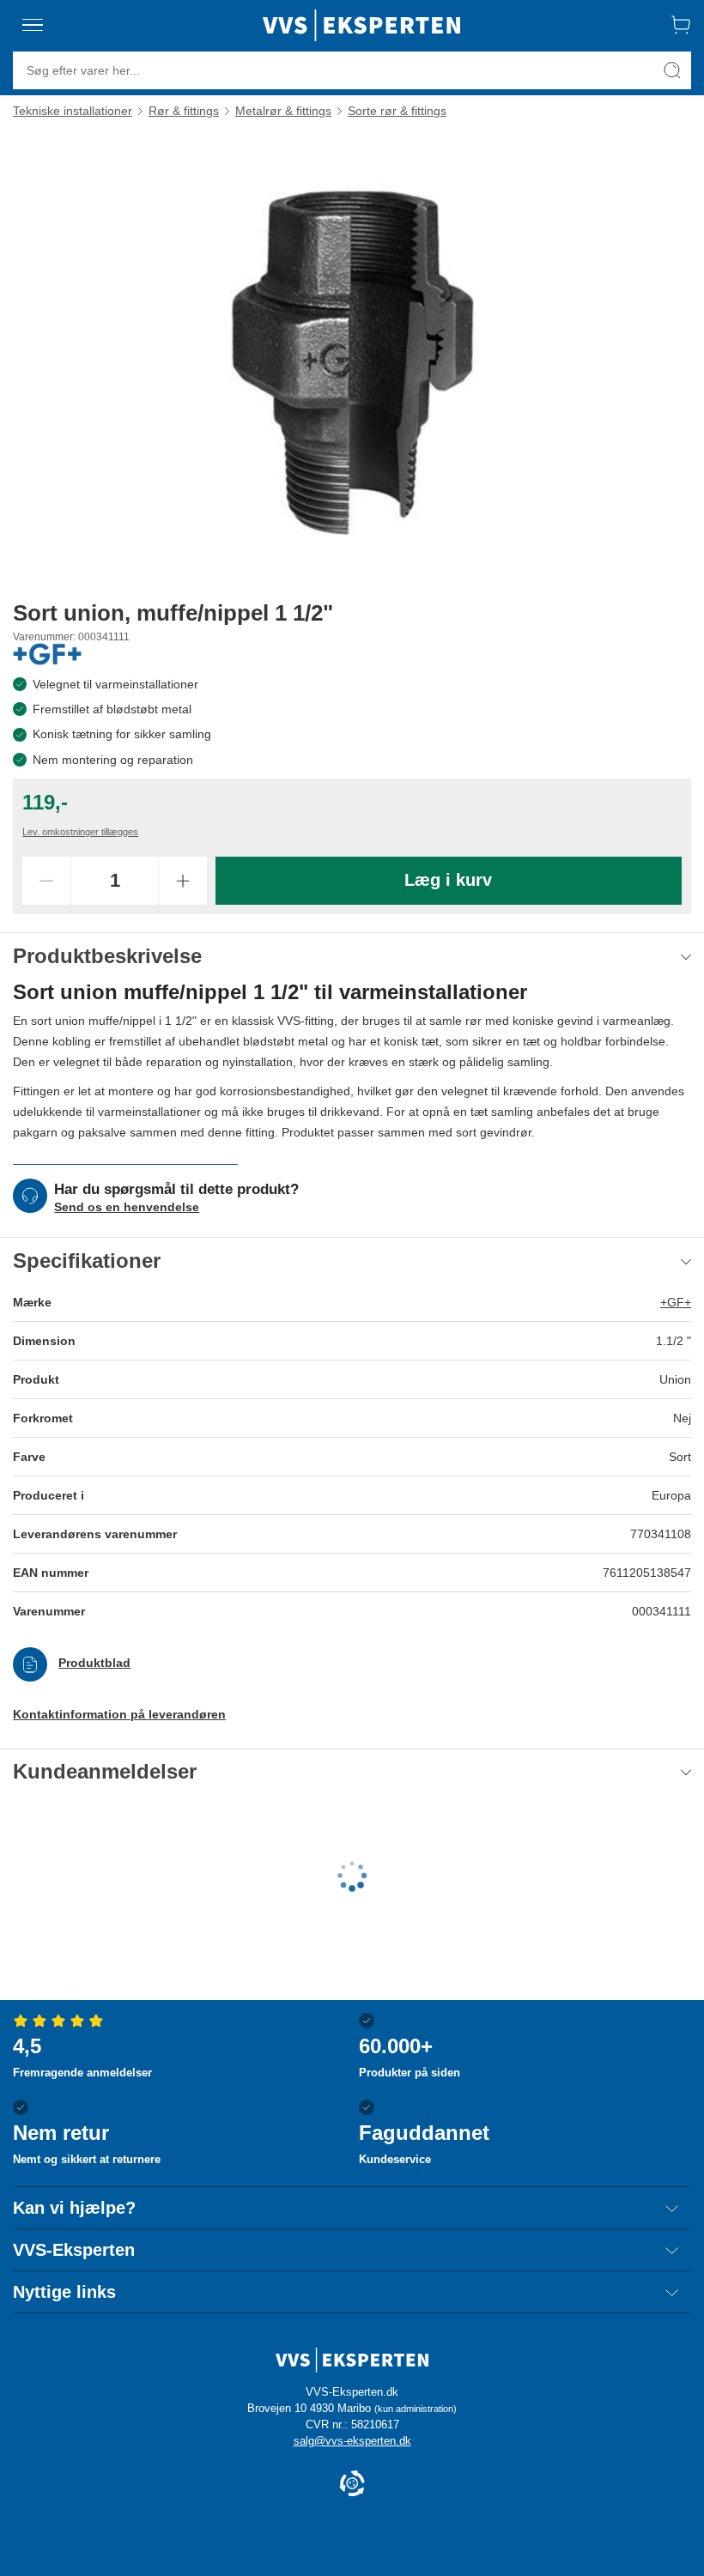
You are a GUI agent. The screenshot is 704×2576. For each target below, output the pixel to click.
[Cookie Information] (352, 2485)
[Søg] (672, 70)
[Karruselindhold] (352, 358)
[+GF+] (47, 654)
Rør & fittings (184, 111)
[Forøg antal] (183, 881)
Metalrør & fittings (283, 111)
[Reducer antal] (46, 881)
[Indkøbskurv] (681, 25)
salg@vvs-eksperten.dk (352, 2441)
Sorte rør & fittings (397, 111)
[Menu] (33, 25)
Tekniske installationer (73, 111)
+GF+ (676, 1302)
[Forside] (361, 25)
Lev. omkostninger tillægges (80, 832)
